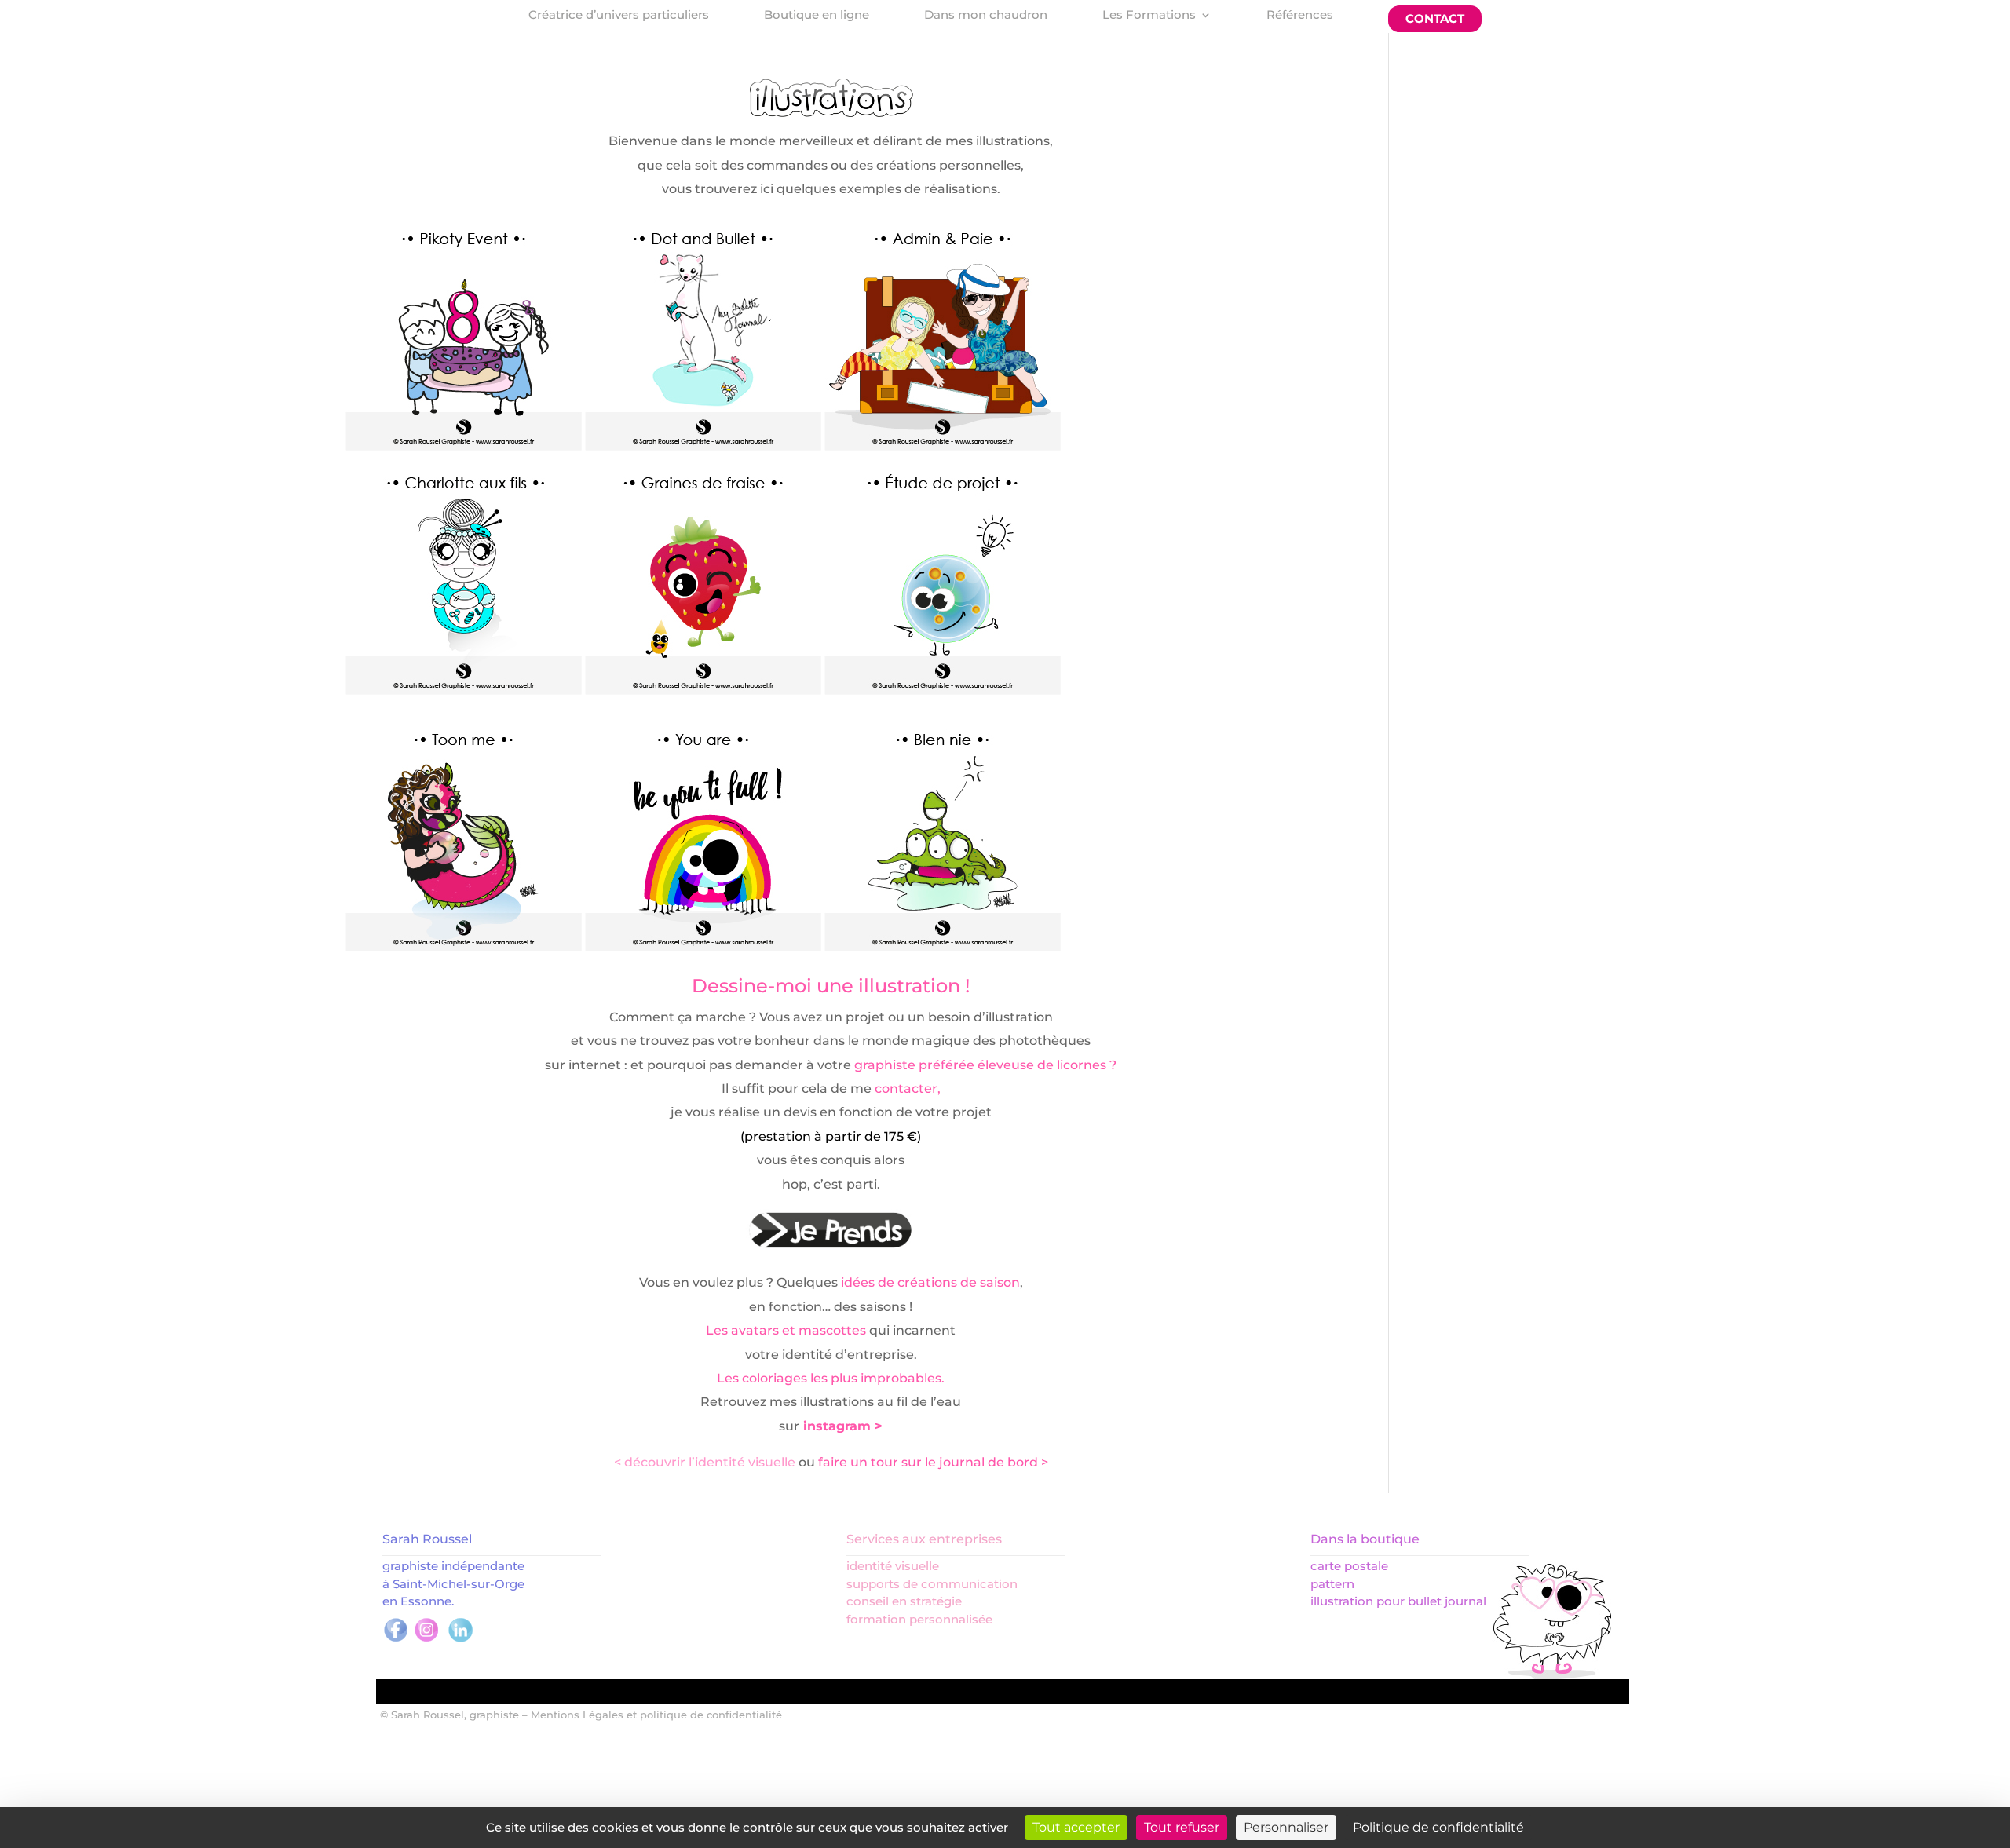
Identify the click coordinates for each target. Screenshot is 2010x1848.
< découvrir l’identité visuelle (705, 1462)
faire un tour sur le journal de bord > (933, 1462)
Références (1300, 16)
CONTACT (1435, 18)
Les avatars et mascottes (786, 1330)
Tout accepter (1076, 1827)
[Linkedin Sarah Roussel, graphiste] (460, 1640)
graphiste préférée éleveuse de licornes (980, 1065)
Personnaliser (1286, 1827)
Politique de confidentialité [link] (1438, 1827)
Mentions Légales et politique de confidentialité (656, 1715)
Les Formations (1149, 16)
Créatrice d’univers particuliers (619, 16)
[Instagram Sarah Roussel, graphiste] (427, 1640)
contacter (906, 1088)
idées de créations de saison (930, 1282)
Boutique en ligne (817, 16)
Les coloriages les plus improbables (829, 1378)
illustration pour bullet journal (1398, 1601)
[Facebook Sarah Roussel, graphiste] (396, 1640)
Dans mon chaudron (986, 16)
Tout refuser (1182, 1827)
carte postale (1349, 1566)
